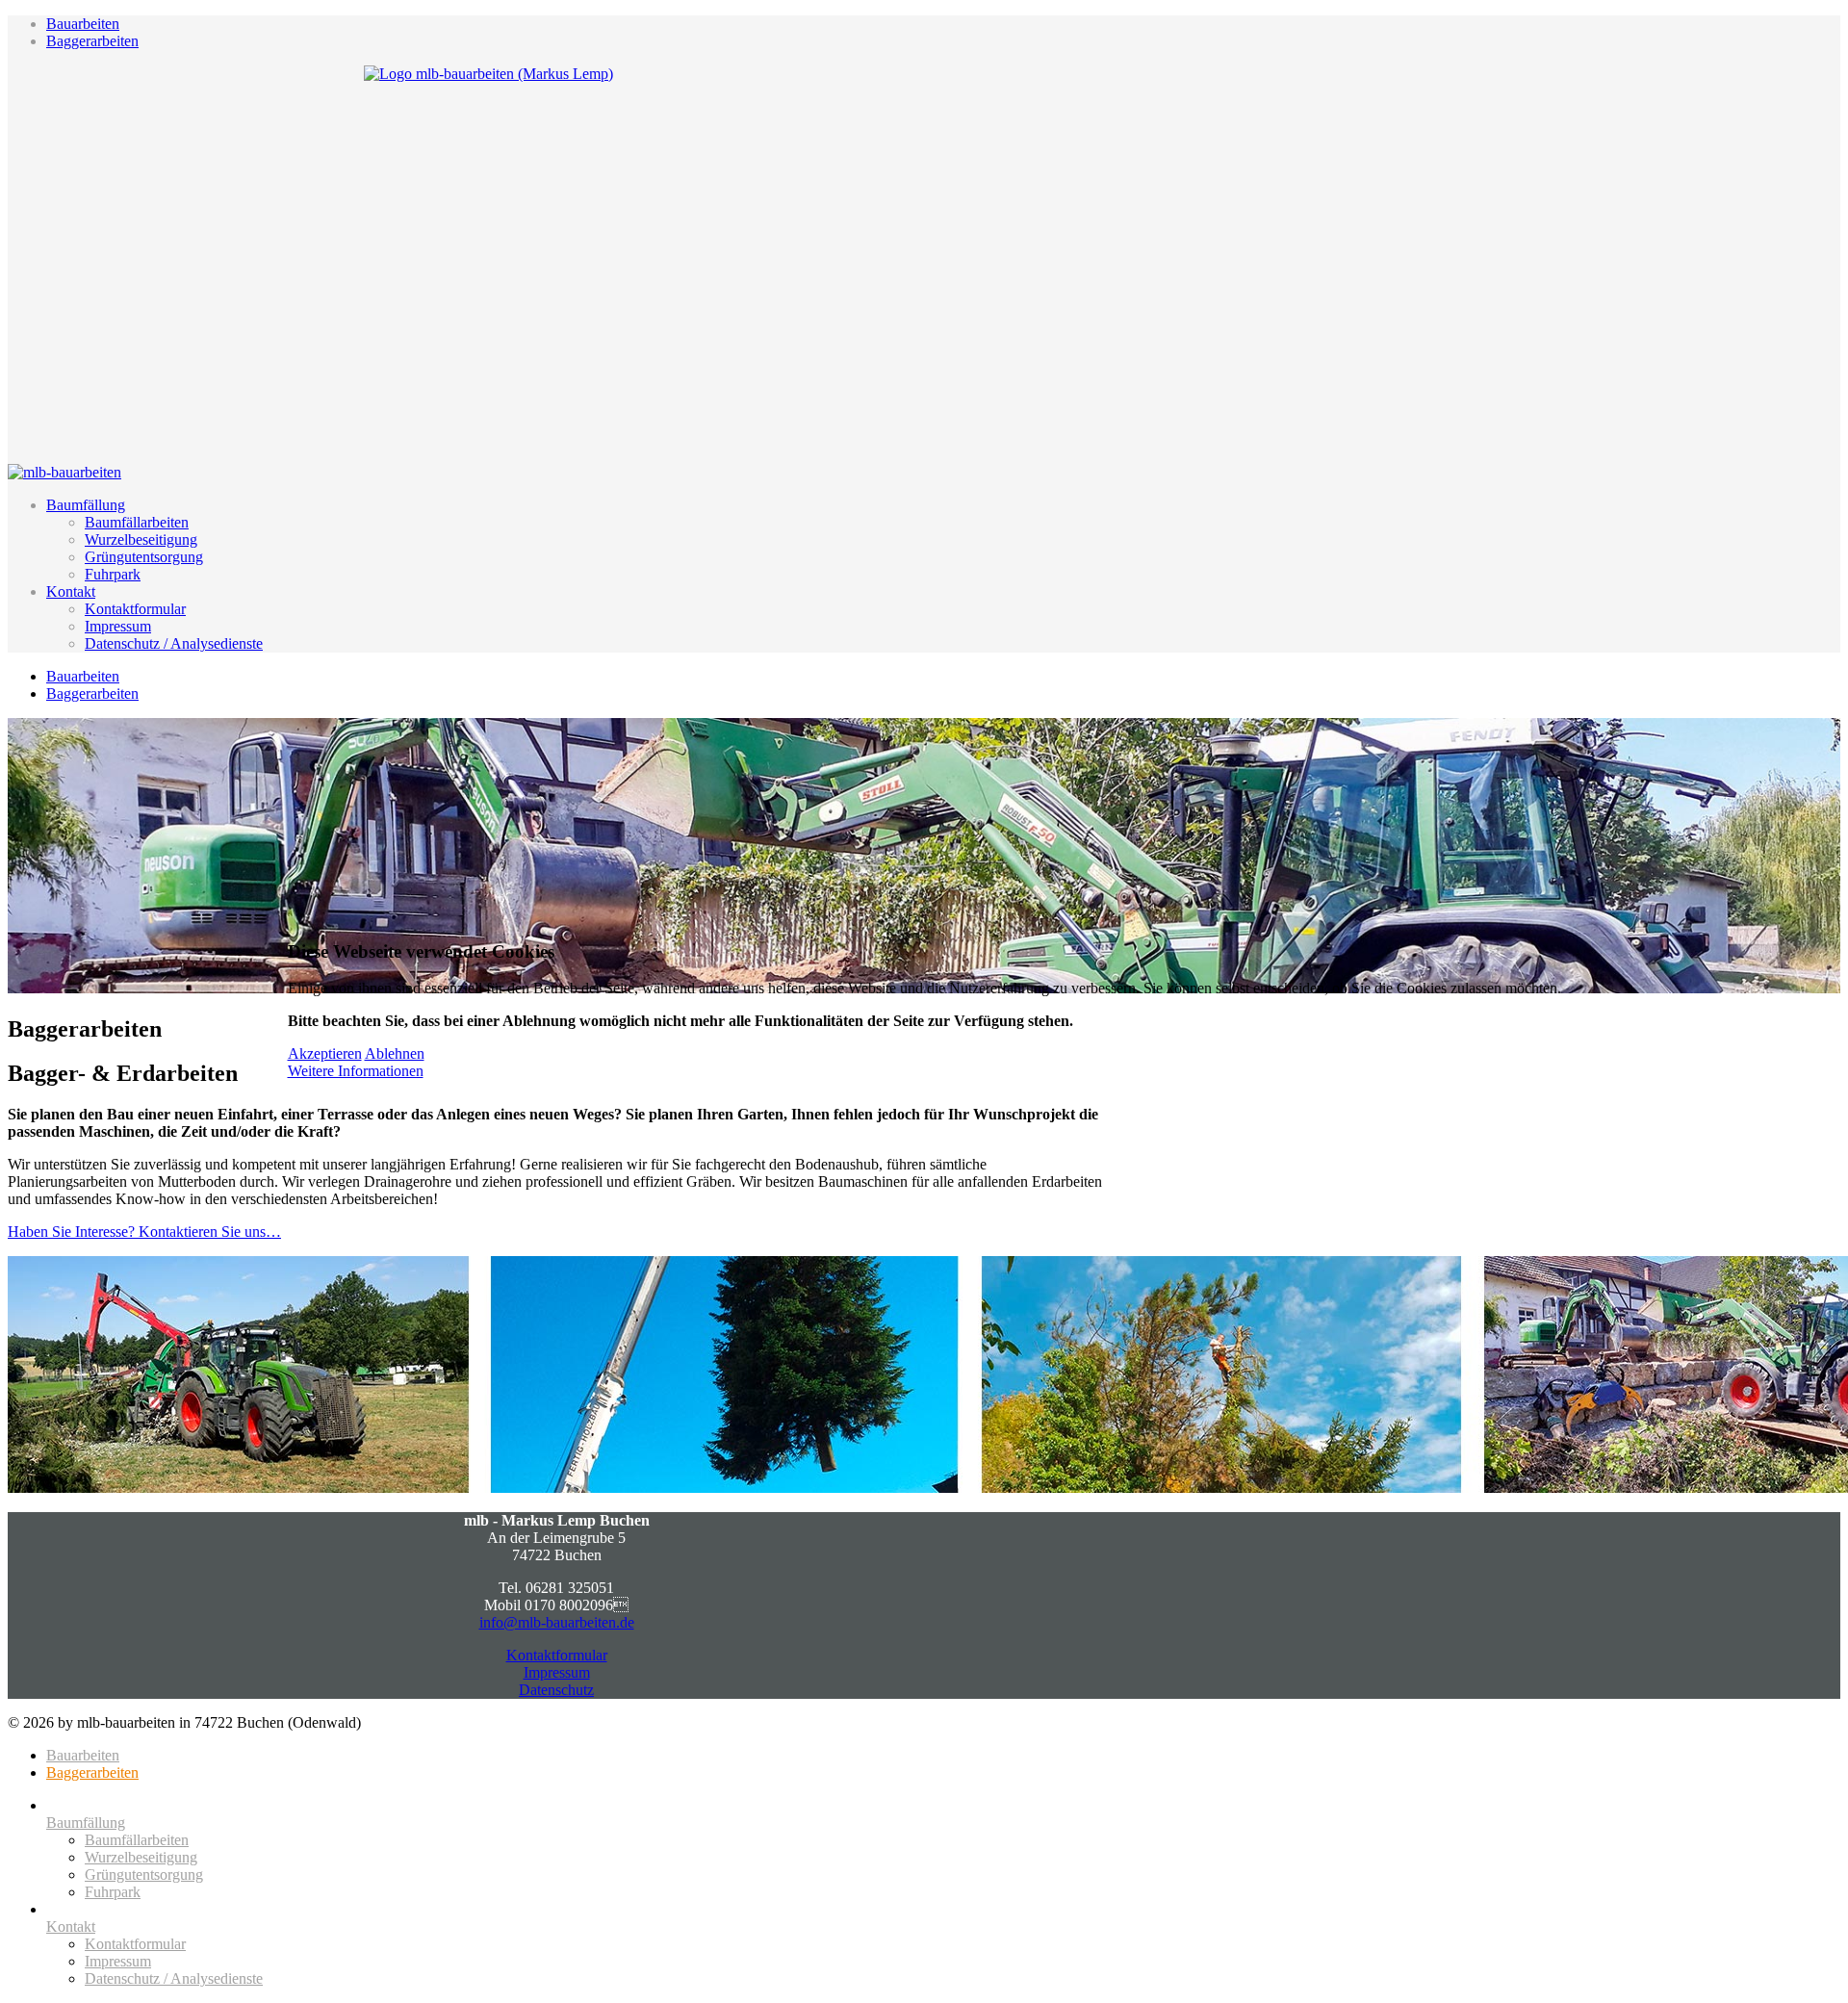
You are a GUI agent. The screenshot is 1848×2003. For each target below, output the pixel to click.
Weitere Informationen (356, 1071)
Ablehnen (395, 1053)
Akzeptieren (325, 1053)
